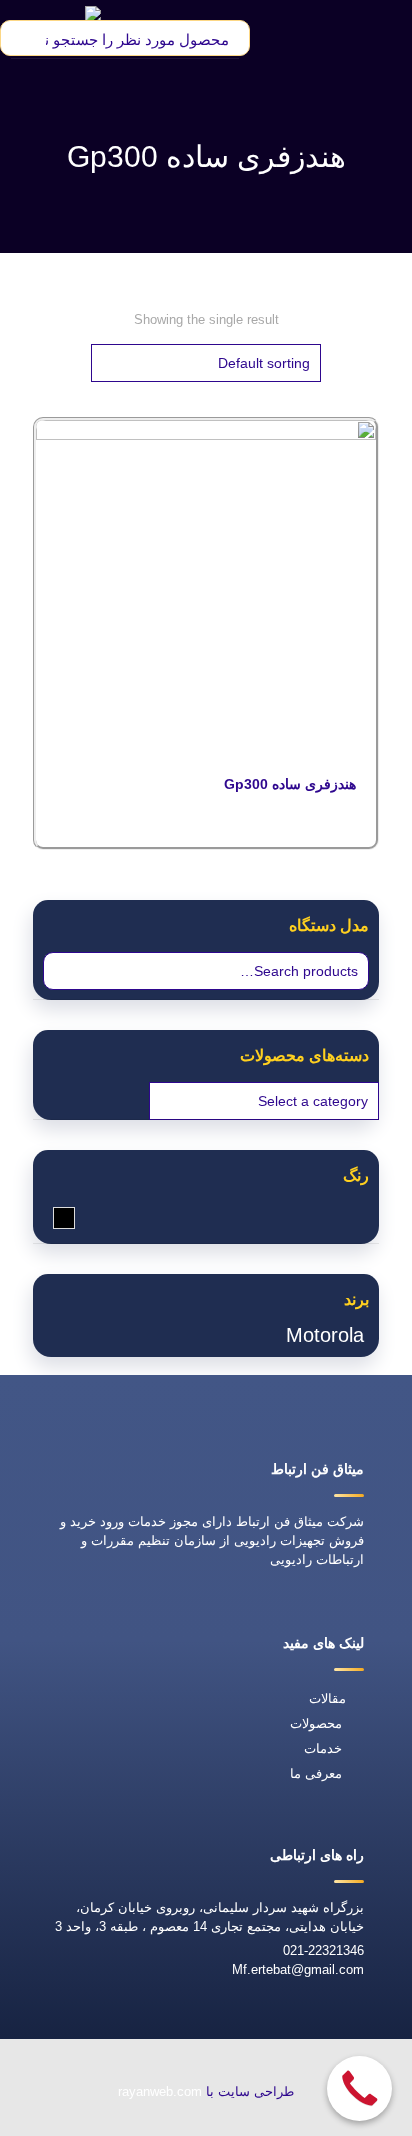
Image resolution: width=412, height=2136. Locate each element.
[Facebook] (246, 2122)
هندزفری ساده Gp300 (290, 784)
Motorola (325, 1335)
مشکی (53, 1217)
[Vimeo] (154, 2122)
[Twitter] (200, 2122)
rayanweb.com (160, 2091)
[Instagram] (114, 2122)
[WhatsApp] (292, 2122)
